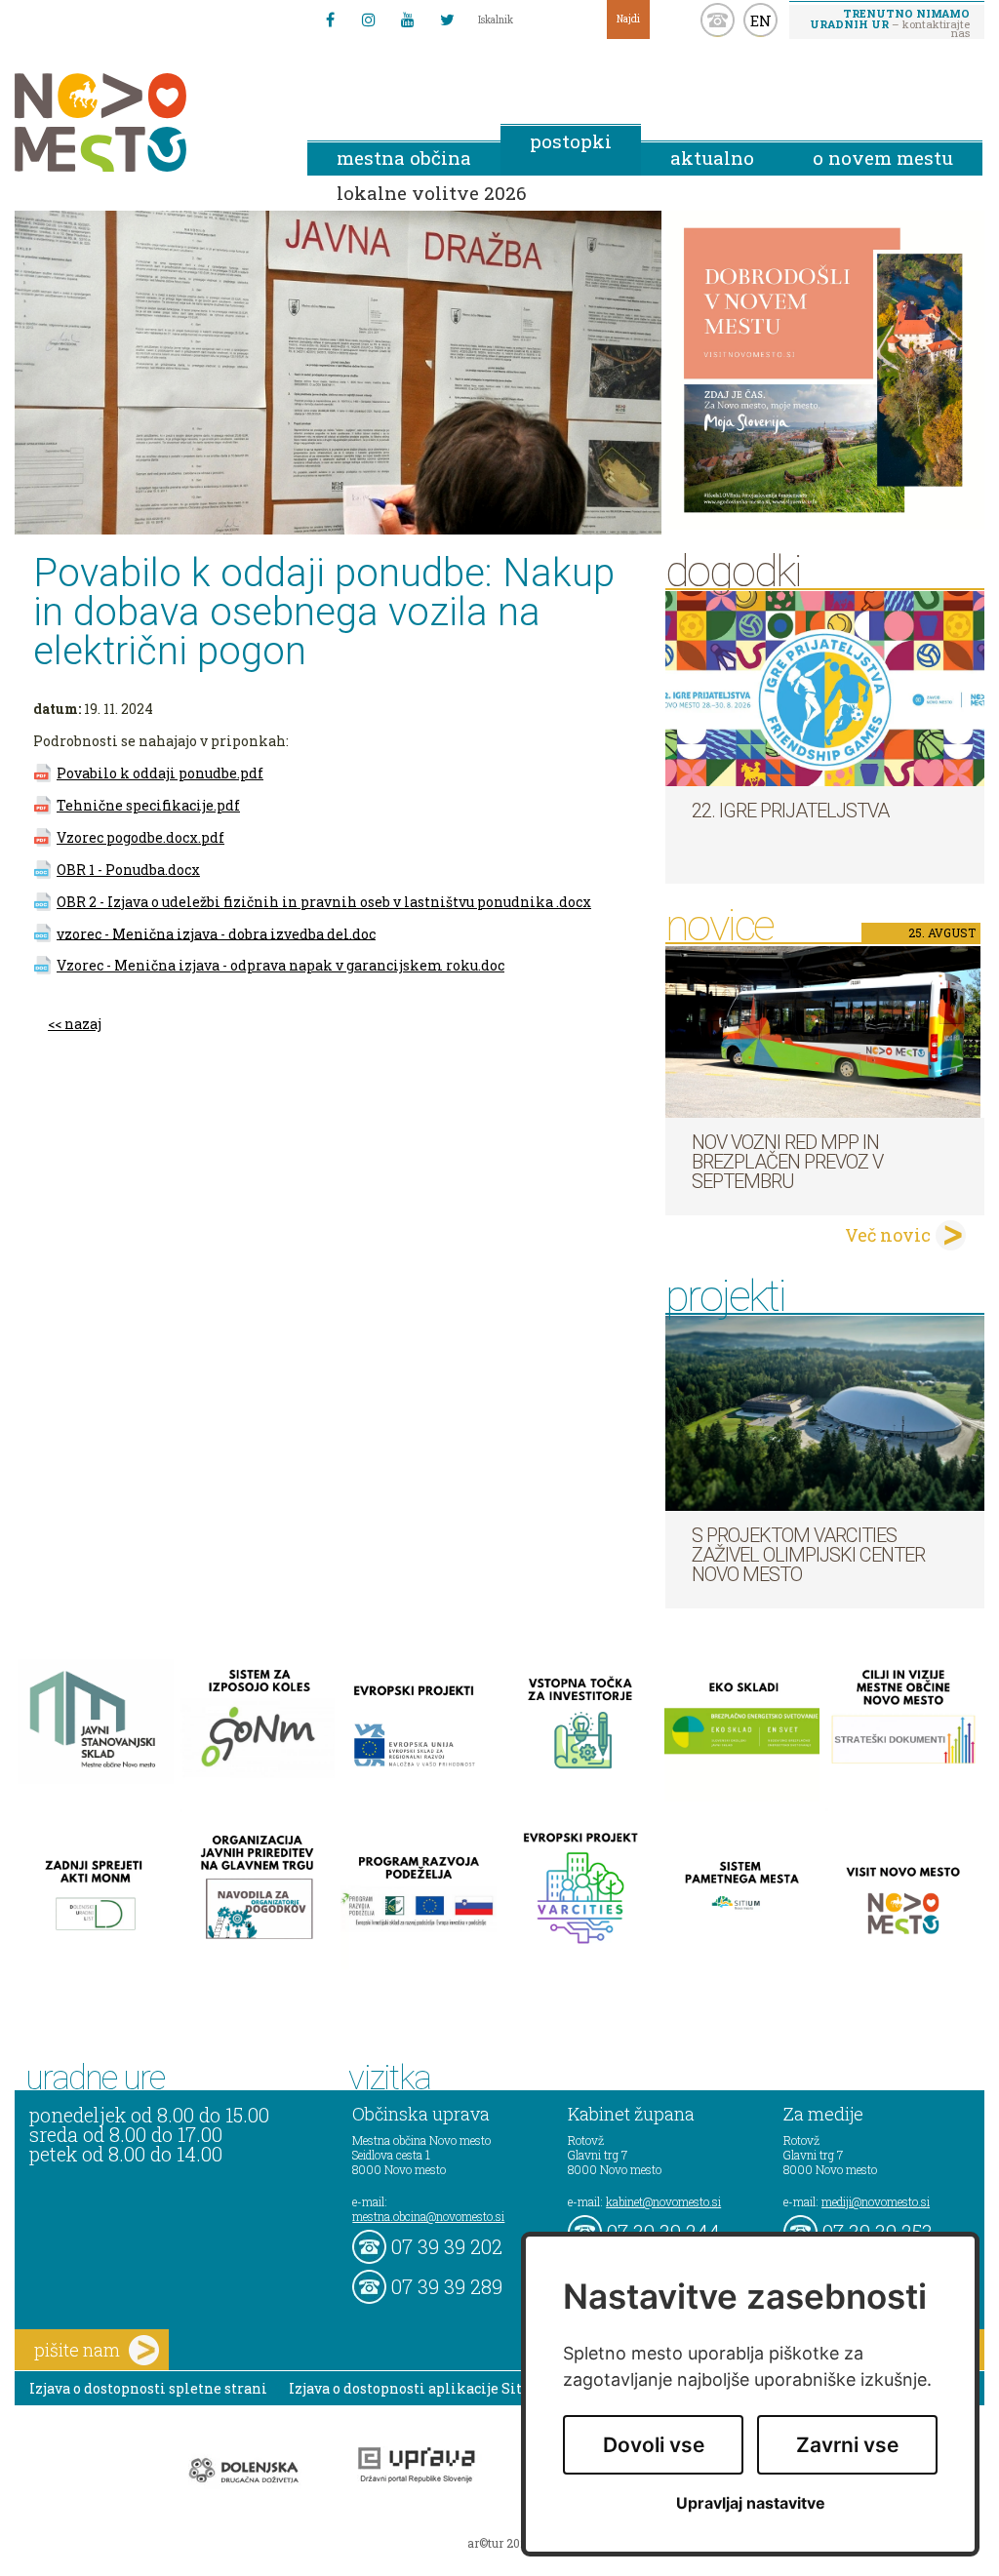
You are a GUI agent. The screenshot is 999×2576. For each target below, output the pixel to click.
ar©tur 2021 (499, 2543)
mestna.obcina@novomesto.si (428, 2216)
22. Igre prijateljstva (790, 811)
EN (761, 20)
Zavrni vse (847, 2445)
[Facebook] (330, 20)
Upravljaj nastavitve (751, 2503)
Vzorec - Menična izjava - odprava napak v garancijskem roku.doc (280, 965)
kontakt (718, 20)
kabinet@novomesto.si (663, 2201)
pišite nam (77, 2350)
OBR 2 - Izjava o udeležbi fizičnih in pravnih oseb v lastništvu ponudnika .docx (324, 902)
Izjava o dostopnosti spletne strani (148, 2388)
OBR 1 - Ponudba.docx (128, 870)
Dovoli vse (654, 2445)
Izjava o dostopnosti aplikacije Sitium (420, 2388)
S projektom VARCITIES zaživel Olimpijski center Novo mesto (808, 1555)
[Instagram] (369, 20)
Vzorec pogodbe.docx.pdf (140, 837)
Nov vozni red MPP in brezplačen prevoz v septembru (787, 1162)
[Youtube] (408, 20)
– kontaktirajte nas (890, 22)
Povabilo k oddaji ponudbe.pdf (160, 773)
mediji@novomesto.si (876, 2201)
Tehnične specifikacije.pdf (148, 805)
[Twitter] (447, 20)
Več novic (888, 1235)
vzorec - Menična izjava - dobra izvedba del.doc (216, 933)
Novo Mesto (146, 122)
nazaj (83, 1024)
